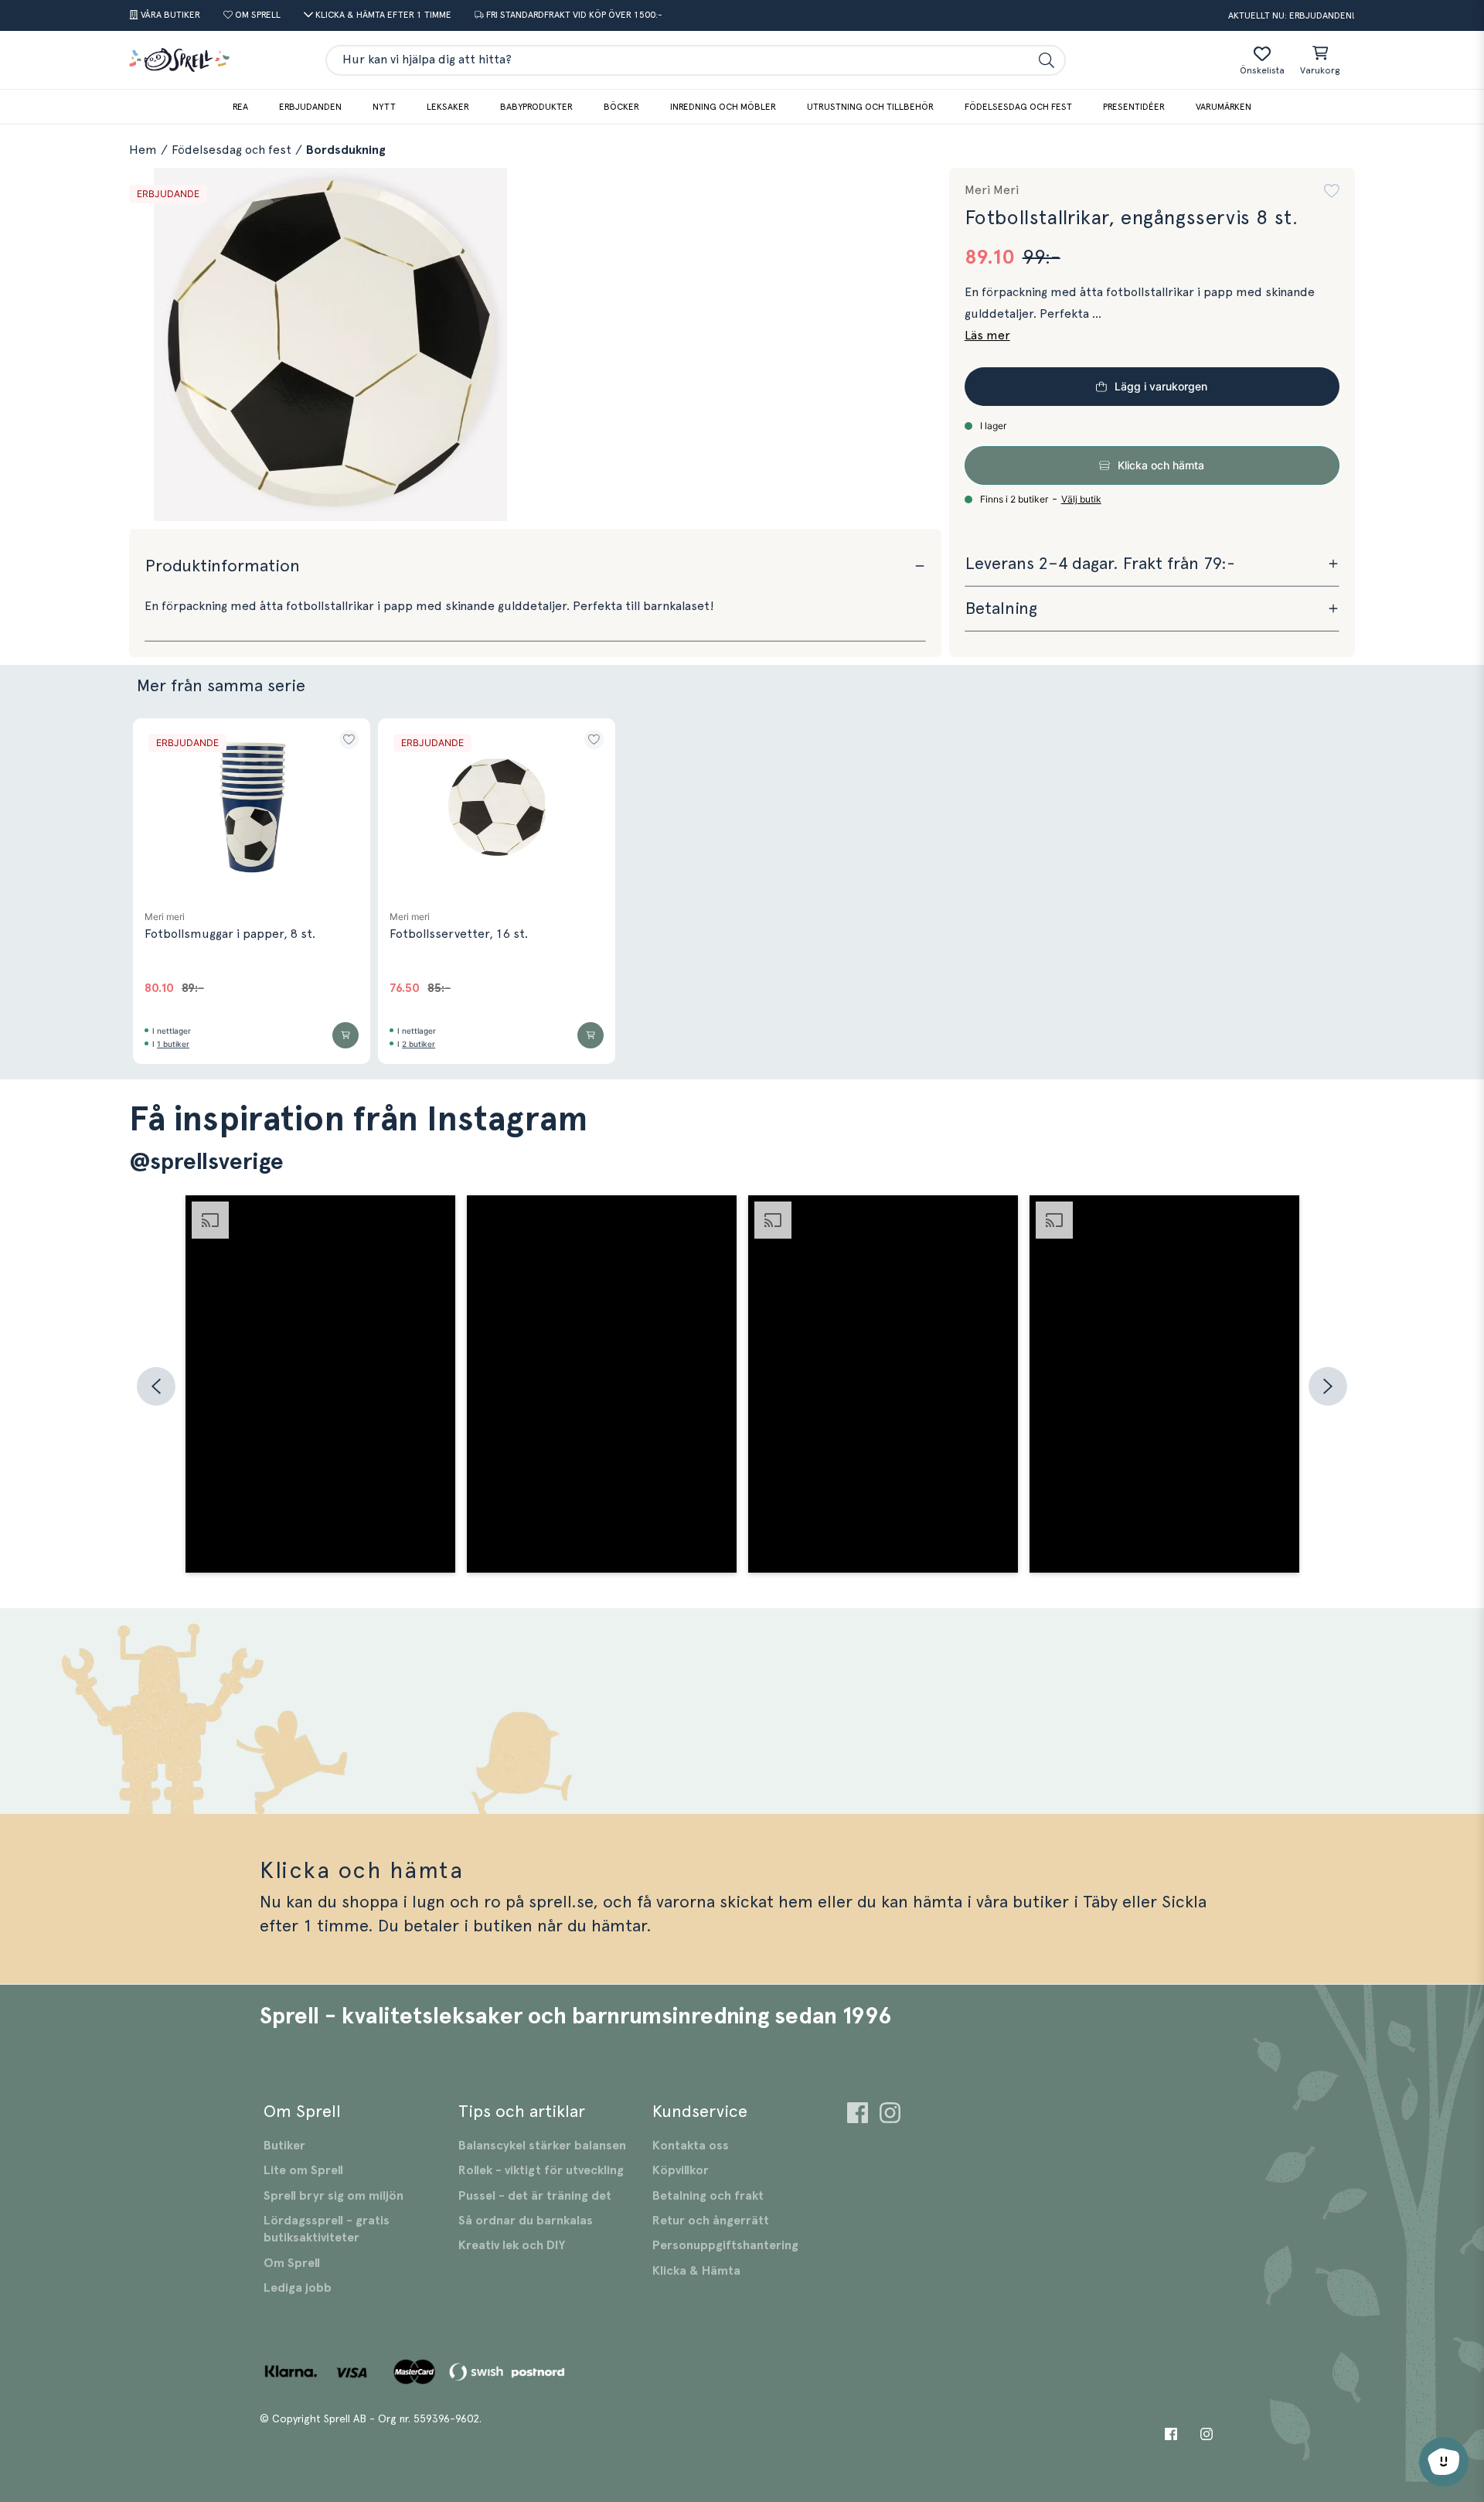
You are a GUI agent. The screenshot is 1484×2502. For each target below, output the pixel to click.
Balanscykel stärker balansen (542, 2146)
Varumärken (1224, 107)
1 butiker (173, 1044)
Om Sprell (292, 2263)
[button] (1332, 191)
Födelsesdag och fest (1018, 107)
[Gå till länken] (858, 2115)
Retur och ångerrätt (711, 2221)
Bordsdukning (346, 150)
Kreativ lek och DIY (512, 2245)
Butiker (284, 2146)
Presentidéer (1134, 107)
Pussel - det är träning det (535, 2196)
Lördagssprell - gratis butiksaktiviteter (327, 2229)
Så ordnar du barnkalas (526, 2221)
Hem (143, 150)
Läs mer (987, 336)
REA (240, 107)
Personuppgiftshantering (725, 2245)
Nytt (384, 107)
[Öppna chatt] (1444, 2462)
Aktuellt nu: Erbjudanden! (1292, 15)
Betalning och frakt (708, 2196)
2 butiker (419, 1044)
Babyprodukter (536, 107)
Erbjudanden (310, 107)
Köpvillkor (681, 2170)
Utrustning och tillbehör (870, 107)
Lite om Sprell (303, 2170)
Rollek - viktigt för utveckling (541, 2170)
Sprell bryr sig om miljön (334, 2196)
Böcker (621, 107)
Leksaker (448, 107)
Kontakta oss (691, 2146)
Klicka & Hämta (696, 2271)
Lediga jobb (298, 2288)
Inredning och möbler (723, 107)
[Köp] (345, 1035)
